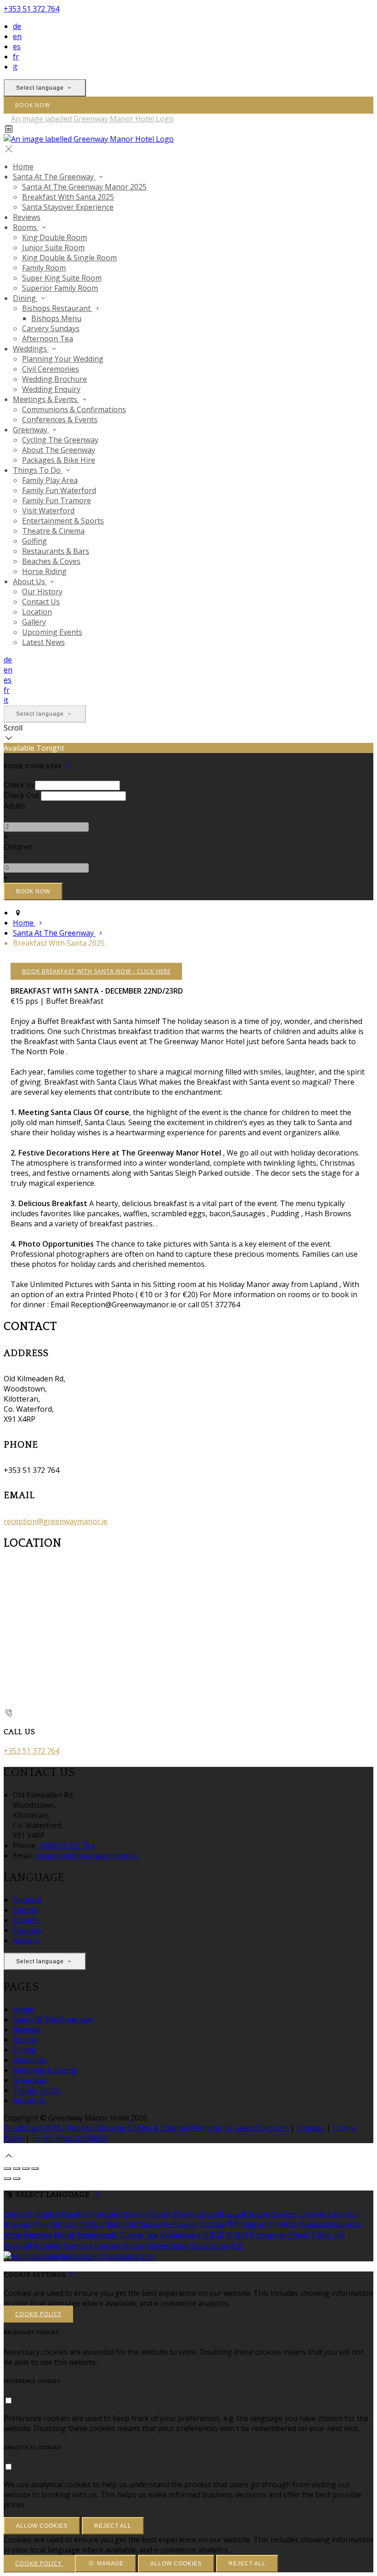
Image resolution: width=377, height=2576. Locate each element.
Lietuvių (312, 2214)
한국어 (237, 2235)
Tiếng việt (328, 2235)
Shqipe (134, 2246)
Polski (299, 2235)
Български (143, 2224)
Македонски (26, 2224)
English (26, 1910)
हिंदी (233, 2224)
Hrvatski (283, 2224)
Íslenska (38, 2235)
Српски (107, 2246)
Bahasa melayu (77, 2224)
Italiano (26, 1940)
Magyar (254, 2224)
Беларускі (181, 2224)
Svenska (78, 2246)
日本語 (213, 2235)
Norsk (65, 2235)
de (17, 26)
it (15, 67)
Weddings (30, 2060)
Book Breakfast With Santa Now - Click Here (96, 971)
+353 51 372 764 (31, 9)
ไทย (152, 2235)
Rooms (25, 2040)
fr (16, 57)
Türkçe (131, 2235)
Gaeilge (284, 2214)
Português (268, 2235)
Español (27, 1920)
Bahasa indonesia (330, 2224)
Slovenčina (208, 2246)
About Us (29, 2100)
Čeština (213, 2224)
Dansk (160, 2214)
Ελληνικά (189, 2214)
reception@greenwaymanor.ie (56, 1521)
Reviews (27, 2030)
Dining (24, 2050)
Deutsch (27, 1900)
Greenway (30, 2080)
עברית (13, 2235)
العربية (235, 2214)
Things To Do (37, 2090)
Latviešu (342, 2214)
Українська (180, 2235)
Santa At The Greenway (53, 2019)
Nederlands (97, 2235)
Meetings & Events (45, 2070)
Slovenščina (168, 2246)
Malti (114, 2224)
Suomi (258, 2214)
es (17, 46)
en (17, 36)
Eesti (215, 2214)
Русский (18, 2246)
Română (48, 2246)
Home (23, 2009)
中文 (236, 2246)
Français (27, 1930)
